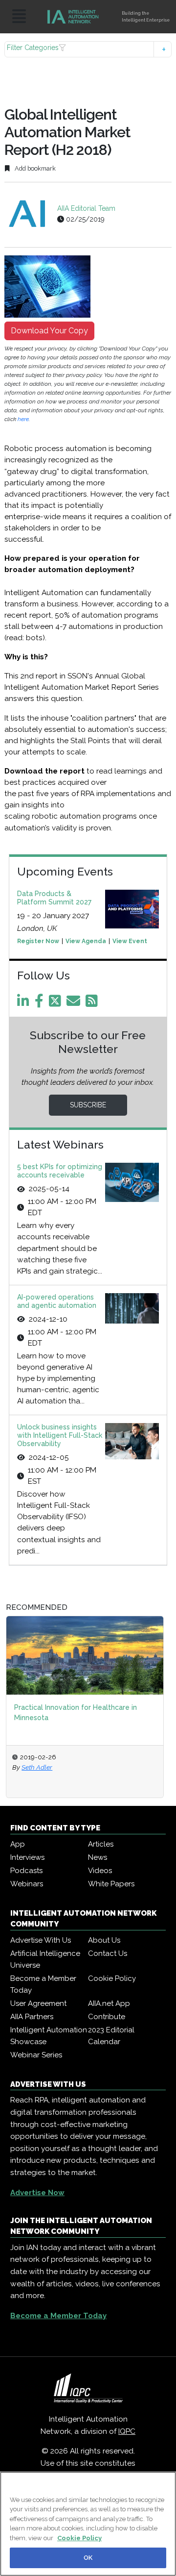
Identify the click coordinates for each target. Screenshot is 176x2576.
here (23, 419)
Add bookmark (34, 168)
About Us (104, 1940)
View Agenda (86, 941)
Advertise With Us (41, 1940)
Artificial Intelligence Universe (45, 1959)
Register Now (38, 941)
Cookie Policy (112, 1978)
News (98, 1857)
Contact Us (108, 1953)
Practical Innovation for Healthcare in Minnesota (76, 1713)
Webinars (27, 1884)
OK (88, 2558)
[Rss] (93, 1003)
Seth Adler (37, 1767)
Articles (101, 1844)
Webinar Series (36, 2055)
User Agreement (38, 2003)
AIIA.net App (109, 2003)
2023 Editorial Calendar (111, 2036)
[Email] (75, 1003)
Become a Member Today (43, 1984)
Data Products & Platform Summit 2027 (54, 898)
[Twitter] (57, 1003)
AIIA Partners (32, 2017)
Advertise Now (37, 2193)
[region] (88, 2524)
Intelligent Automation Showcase (49, 2036)
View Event (130, 941)
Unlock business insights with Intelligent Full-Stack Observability (60, 1435)
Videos (100, 1871)
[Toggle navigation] (19, 17)
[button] (88, 49)
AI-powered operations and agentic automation (57, 1301)
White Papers (111, 1884)
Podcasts (26, 1871)
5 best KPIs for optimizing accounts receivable (60, 1171)
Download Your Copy (49, 331)
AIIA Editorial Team (86, 208)
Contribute (107, 2017)
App (18, 1844)
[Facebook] (41, 1003)
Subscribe (88, 1105)
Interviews (27, 1857)
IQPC (127, 2431)
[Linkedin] (25, 1003)
